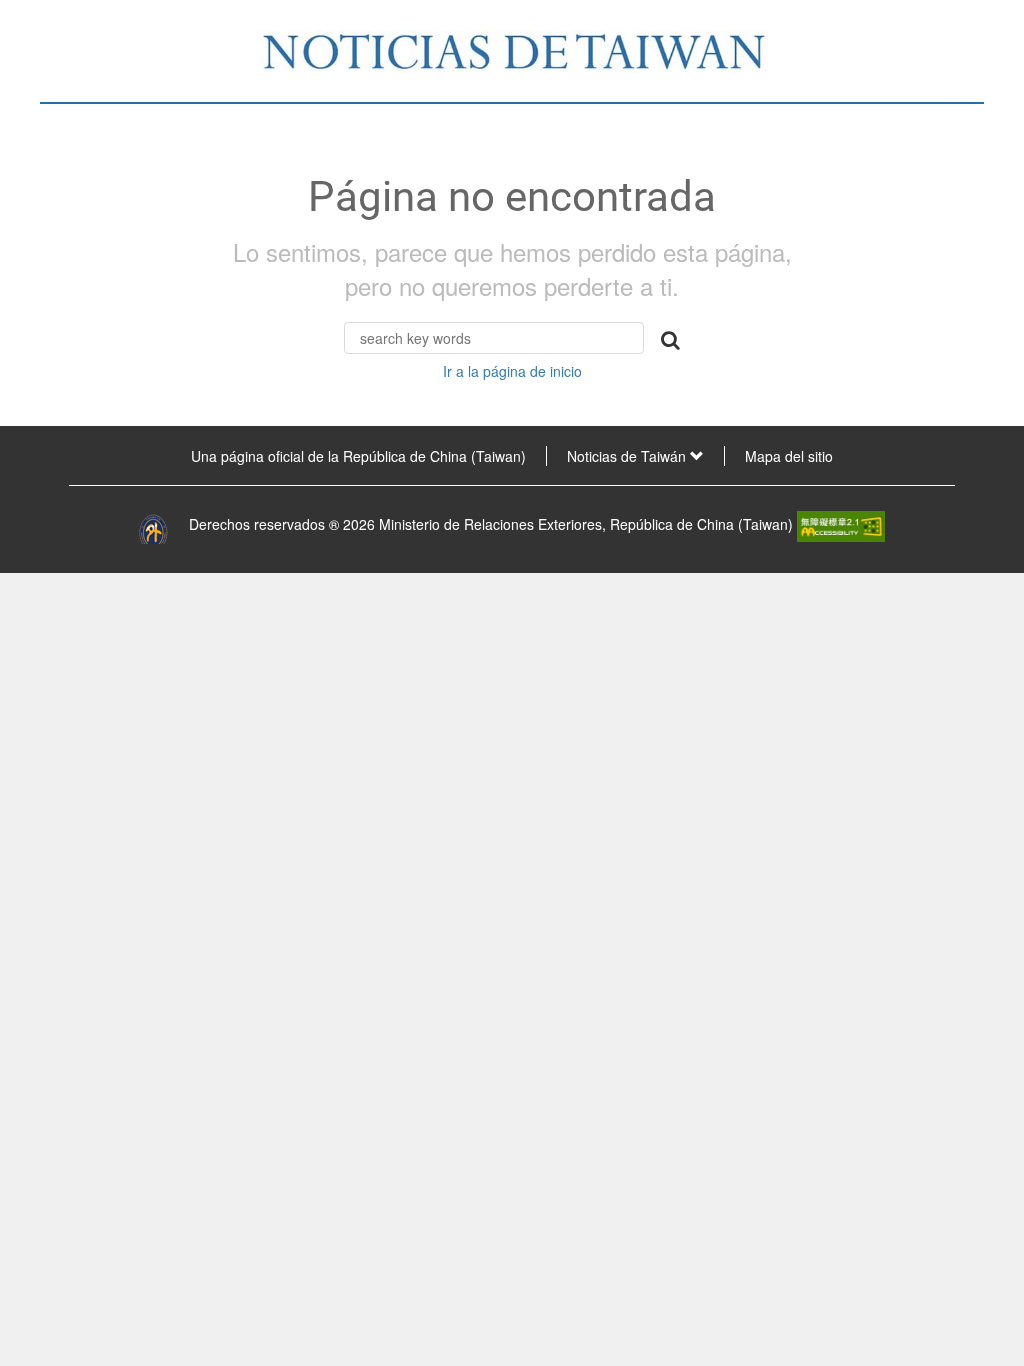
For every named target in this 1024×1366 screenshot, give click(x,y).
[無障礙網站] (841, 524)
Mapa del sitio (789, 456)
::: (26, 456)
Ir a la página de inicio (512, 371)
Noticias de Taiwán (628, 456)
